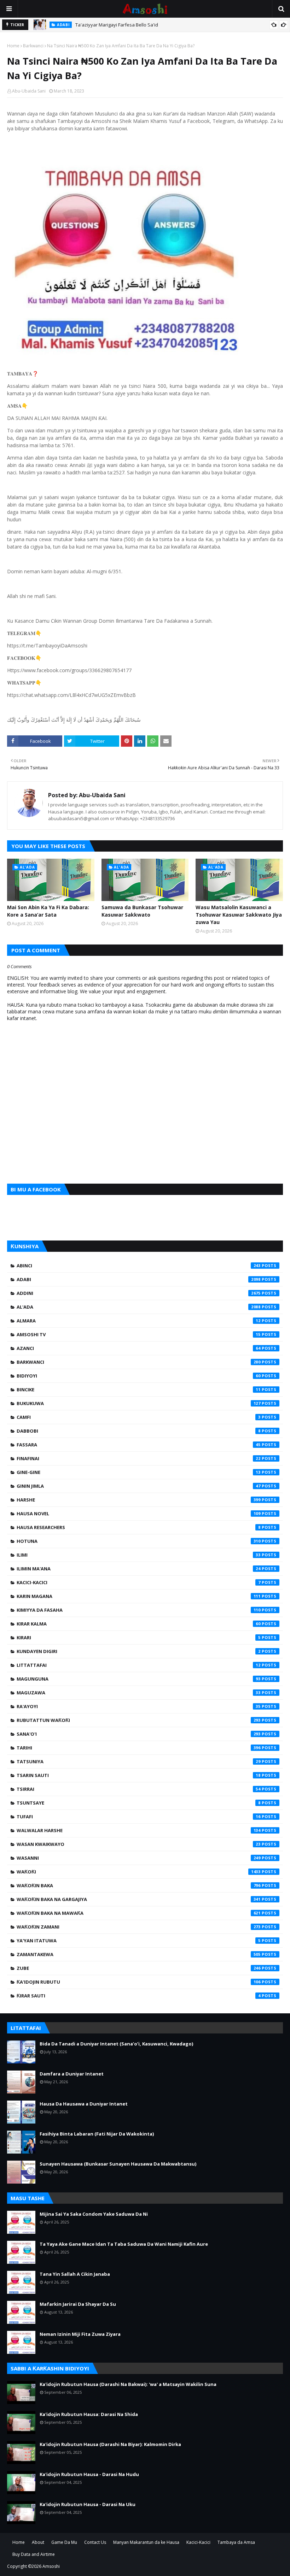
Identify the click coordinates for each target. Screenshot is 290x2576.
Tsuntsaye (139, 1803)
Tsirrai (139, 1789)
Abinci (139, 1266)
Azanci (139, 1348)
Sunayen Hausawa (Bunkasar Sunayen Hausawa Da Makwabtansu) (118, 2164)
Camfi (139, 1417)
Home (13, 46)
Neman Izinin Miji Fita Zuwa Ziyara (80, 2334)
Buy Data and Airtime (34, 2554)
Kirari (139, 1638)
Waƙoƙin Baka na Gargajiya (139, 1899)
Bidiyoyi (139, 1376)
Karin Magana (139, 1596)
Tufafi (139, 1817)
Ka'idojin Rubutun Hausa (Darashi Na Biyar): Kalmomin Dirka (110, 2444)
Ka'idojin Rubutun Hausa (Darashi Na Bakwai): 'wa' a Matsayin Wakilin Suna (128, 2384)
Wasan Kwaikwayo (139, 1844)
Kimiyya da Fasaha (139, 1610)
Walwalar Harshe (139, 1830)
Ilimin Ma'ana (139, 1569)
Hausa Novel (139, 1514)
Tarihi (139, 1748)
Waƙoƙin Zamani (139, 1927)
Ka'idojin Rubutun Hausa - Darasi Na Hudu (89, 2474)
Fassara (139, 1445)
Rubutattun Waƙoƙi (139, 1720)
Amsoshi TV (139, 1334)
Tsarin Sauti (139, 1775)
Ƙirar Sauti (139, 1996)
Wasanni (139, 1858)
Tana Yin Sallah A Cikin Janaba (75, 2274)
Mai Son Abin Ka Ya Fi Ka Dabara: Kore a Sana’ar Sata (48, 911)
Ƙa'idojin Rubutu (139, 1982)
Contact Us (95, 2542)
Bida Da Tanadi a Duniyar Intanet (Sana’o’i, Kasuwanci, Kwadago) (116, 2044)
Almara (139, 1321)
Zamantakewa (139, 1954)
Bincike (139, 1390)
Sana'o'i (139, 1734)
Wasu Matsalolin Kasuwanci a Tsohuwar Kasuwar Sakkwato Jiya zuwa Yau (239, 915)
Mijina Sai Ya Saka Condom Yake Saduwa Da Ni (94, 2214)
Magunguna (139, 1679)
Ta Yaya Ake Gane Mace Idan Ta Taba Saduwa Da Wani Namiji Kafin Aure (124, 2244)
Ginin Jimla (139, 1486)
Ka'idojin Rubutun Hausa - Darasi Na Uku (88, 2504)
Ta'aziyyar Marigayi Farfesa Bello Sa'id (117, 25)
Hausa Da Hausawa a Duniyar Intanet (84, 2104)
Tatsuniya (139, 1761)
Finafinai (139, 1458)
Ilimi (139, 1555)
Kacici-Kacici (139, 1582)
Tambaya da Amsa (236, 2542)
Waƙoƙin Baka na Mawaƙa (139, 1913)
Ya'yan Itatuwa (139, 1941)
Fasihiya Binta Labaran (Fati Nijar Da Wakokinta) (97, 2134)
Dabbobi (139, 1431)
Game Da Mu (64, 2542)
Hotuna (139, 1541)
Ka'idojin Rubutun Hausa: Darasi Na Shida (89, 2414)
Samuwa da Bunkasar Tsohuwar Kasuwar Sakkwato (142, 911)
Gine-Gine (139, 1472)
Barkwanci (33, 46)
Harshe (139, 1500)
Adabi (139, 1279)
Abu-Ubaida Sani (29, 91)
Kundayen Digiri (139, 1651)
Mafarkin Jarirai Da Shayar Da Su (78, 2304)
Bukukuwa (139, 1403)
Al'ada (139, 1307)
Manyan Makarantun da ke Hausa (146, 2542)
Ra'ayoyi (139, 1706)
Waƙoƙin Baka (139, 1885)
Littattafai (139, 1665)
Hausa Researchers (139, 1527)
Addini (139, 1293)
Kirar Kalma (139, 1624)
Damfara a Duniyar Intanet (72, 2074)
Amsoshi (51, 2566)
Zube (139, 1968)
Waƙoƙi (139, 1872)
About (38, 2542)
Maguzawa (139, 1693)
